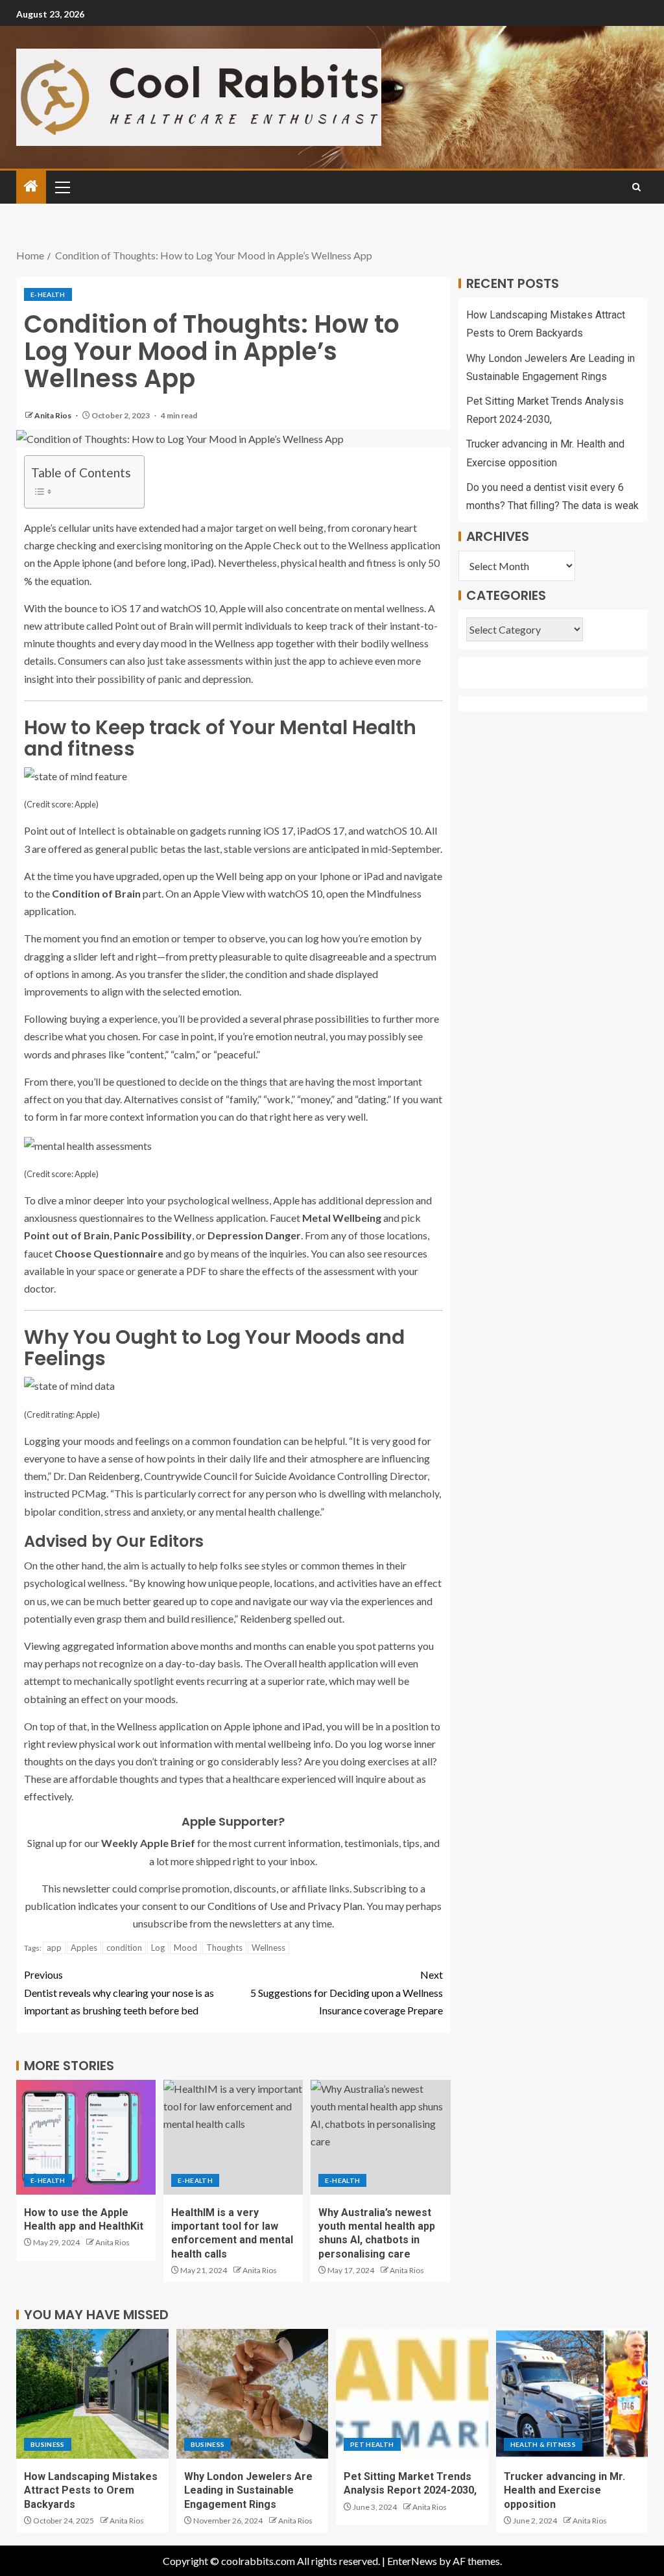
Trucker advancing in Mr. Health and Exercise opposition (564, 2490)
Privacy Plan (335, 1906)
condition (124, 1948)
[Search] (636, 187)
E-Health (48, 294)
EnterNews (412, 2561)
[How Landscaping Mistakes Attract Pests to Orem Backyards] (92, 2394)
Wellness (268, 1948)
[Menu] (62, 187)
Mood (185, 1948)
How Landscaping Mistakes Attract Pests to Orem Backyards (91, 2490)
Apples (84, 1948)
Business (48, 2444)
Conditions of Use (247, 1906)
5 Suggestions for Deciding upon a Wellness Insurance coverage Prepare (347, 1992)
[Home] (31, 186)
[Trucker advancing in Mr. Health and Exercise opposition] (572, 2394)
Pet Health (372, 2444)
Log (158, 1948)
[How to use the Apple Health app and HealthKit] (86, 2137)
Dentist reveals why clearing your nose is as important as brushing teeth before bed (119, 1992)
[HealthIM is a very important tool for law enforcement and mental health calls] (233, 2137)
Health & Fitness (543, 2444)
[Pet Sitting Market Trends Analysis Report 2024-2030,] (412, 2394)
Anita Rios (53, 415)
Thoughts (224, 1948)
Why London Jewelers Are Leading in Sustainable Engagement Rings (248, 2490)
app (54, 1948)
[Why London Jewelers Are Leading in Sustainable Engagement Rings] (253, 2394)
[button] (62, 187)
